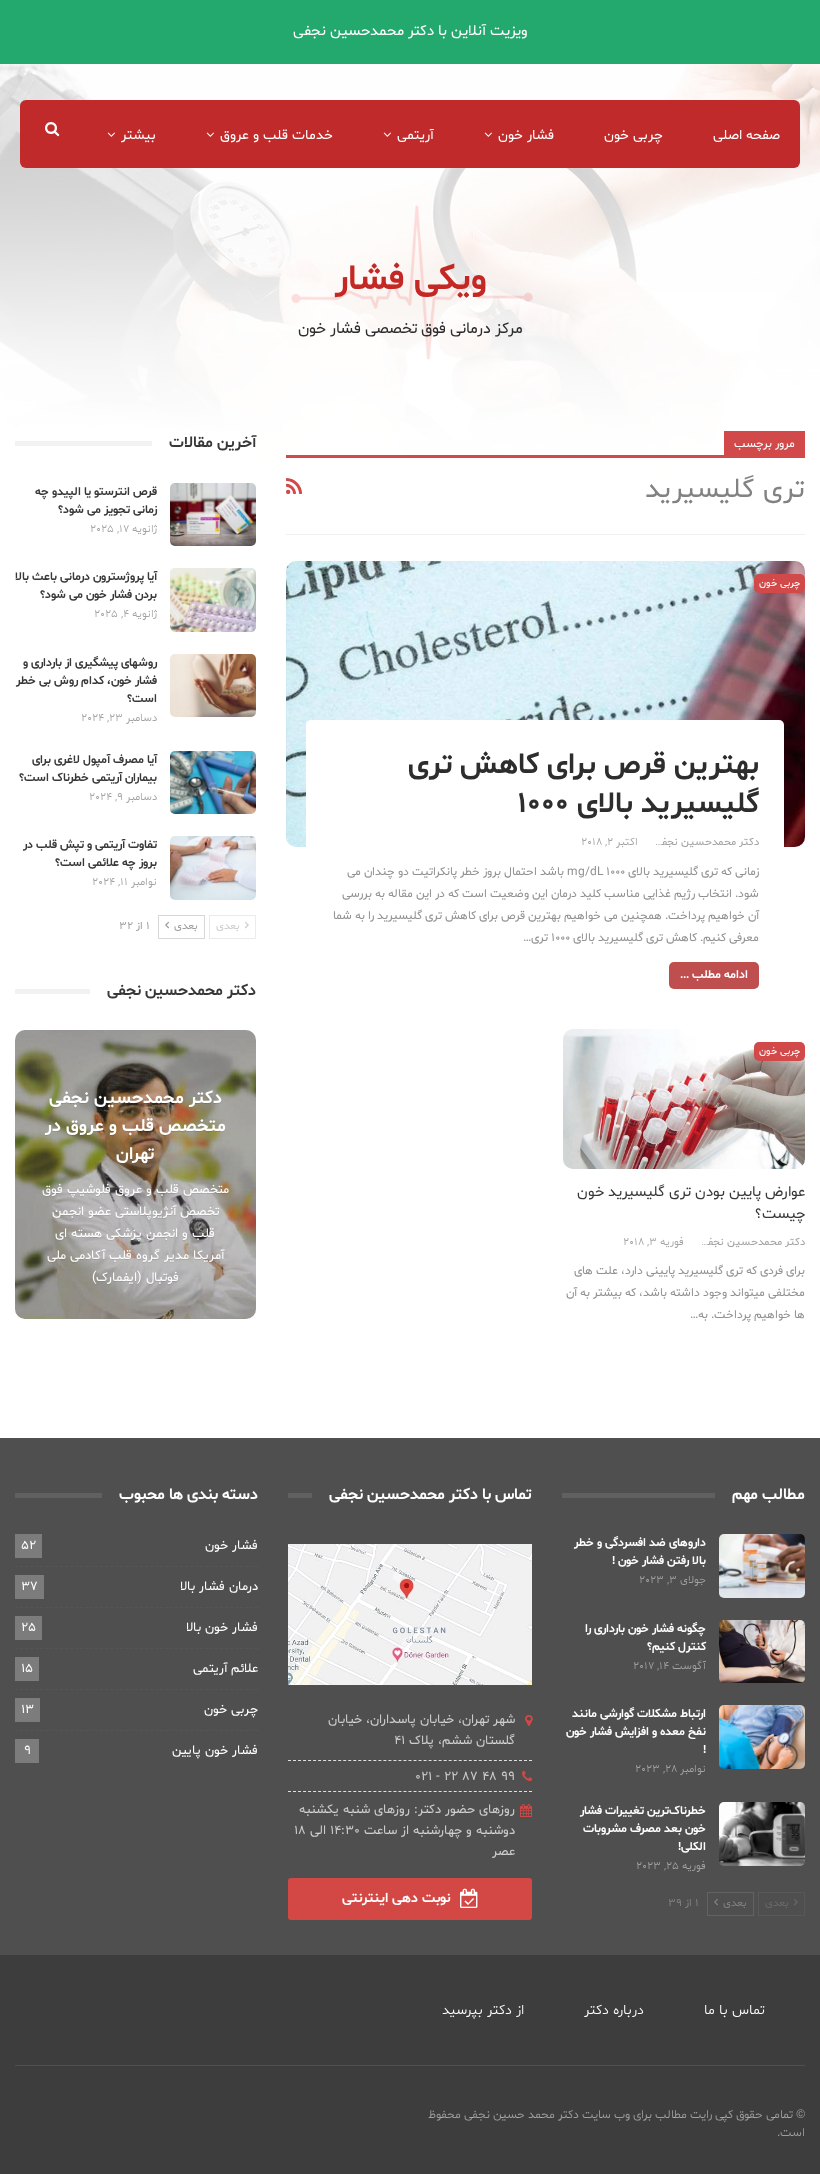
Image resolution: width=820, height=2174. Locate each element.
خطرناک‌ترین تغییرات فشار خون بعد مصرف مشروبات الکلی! (643, 1829)
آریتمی (415, 135)
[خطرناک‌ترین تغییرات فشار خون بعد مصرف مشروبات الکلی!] (762, 1834)
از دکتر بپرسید (483, 2010)
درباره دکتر (614, 2010)
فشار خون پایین (215, 1751)
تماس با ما (734, 2010)
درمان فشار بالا (219, 1587)
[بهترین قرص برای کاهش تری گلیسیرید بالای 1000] (545, 704)
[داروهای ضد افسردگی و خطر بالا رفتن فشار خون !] (762, 1566)
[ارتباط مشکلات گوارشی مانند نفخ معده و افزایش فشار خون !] (762, 1737)
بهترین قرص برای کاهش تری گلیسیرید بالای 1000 (583, 785)
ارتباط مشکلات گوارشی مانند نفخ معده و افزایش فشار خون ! (636, 1732)
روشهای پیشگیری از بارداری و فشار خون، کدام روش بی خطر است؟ (86, 681)
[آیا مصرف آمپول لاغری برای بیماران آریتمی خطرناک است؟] (213, 783)
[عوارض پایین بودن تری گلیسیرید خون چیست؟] (684, 1099)
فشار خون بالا (222, 1628)
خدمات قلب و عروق (276, 135)
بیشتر (138, 135)
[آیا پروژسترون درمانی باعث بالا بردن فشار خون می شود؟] (213, 600)
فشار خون (526, 135)
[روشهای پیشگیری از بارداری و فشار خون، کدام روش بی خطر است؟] (213, 686)
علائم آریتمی (225, 1669)
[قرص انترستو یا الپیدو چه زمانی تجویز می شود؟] (213, 515)
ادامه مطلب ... (714, 975)
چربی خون (633, 135)
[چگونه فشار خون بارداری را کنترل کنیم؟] (762, 1652)
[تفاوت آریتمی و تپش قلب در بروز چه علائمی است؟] (213, 868)
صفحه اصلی (746, 135)
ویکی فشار (410, 280)
